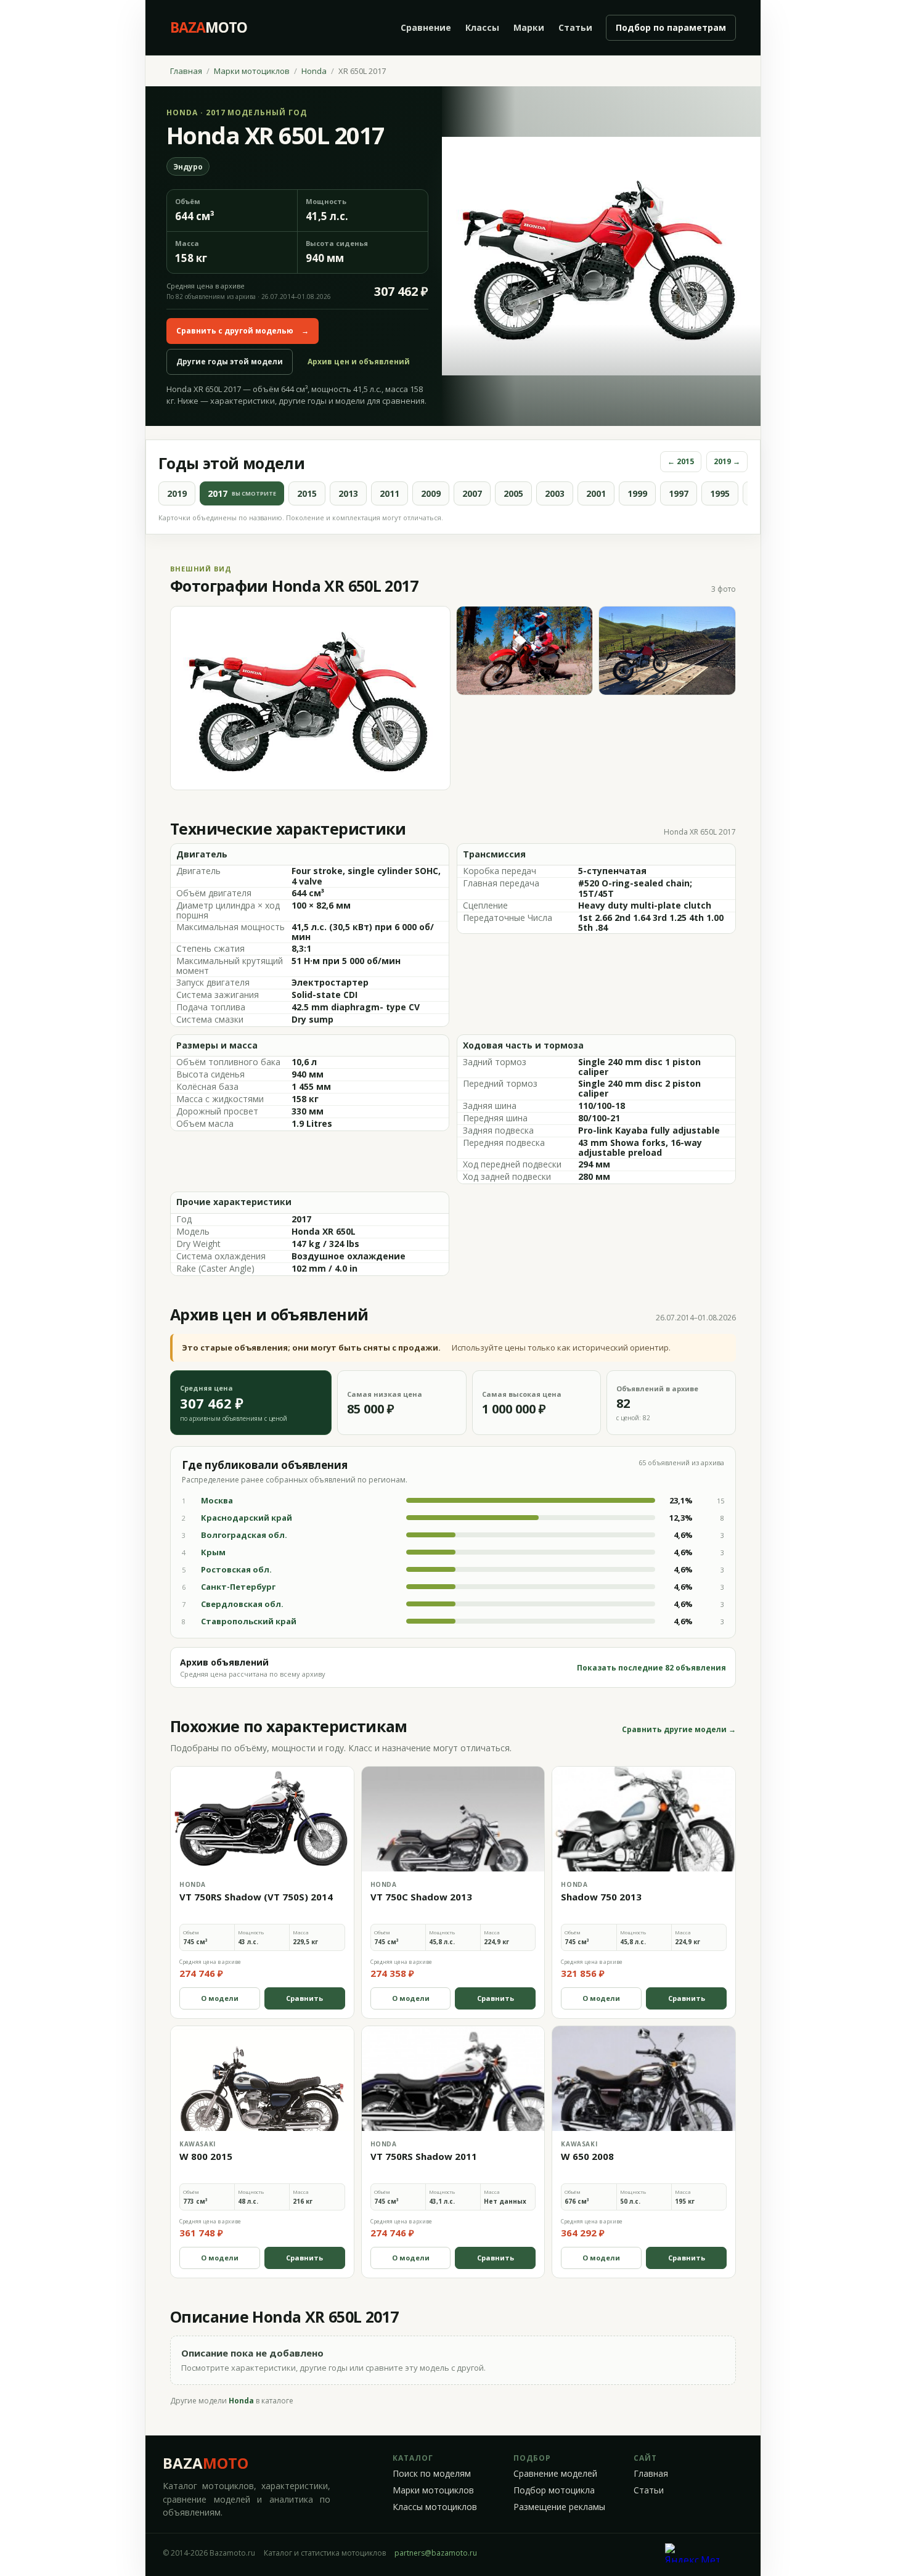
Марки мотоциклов (252, 71)
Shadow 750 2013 (601, 1897)
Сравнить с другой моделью (243, 331)
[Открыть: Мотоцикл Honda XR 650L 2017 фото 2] (525, 651)
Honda (314, 71)
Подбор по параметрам (671, 27)
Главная (186, 71)
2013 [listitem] (348, 493)
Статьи (575, 27)
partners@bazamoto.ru (436, 2553)
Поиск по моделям (432, 2474)
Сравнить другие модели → (679, 1730)
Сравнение (426, 27)
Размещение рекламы (559, 2507)
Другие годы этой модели (230, 362)
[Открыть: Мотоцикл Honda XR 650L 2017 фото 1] (310, 698)
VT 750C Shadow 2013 (421, 1897)
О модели (220, 1998)
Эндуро (188, 167)
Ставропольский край (249, 1621)
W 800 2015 (206, 2156)
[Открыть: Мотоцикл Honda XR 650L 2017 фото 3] (667, 651)
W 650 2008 (587, 2156)
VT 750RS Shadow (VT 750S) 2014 (256, 1897)
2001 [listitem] (596, 493)
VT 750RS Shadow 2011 (424, 2156)
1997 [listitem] (679, 493)
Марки (529, 27)
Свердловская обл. (242, 1604)
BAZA (206, 2463)
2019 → (727, 461)
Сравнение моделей (555, 2474)
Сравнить (304, 1998)
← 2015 (681, 461)
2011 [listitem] (390, 493)
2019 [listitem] (177, 493)
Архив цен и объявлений (359, 362)
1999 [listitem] (637, 493)
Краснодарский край (247, 1518)
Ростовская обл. (236, 1569)
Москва (217, 1500)
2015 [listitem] (307, 493)
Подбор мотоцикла (554, 2490)
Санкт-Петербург (238, 1587)
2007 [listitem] (472, 493)
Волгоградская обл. (244, 1535)
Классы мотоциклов (435, 2507)
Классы (482, 27)
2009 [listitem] (431, 493)
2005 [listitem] (513, 493)
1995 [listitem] (720, 493)
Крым (213, 1552)
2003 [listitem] (555, 493)
